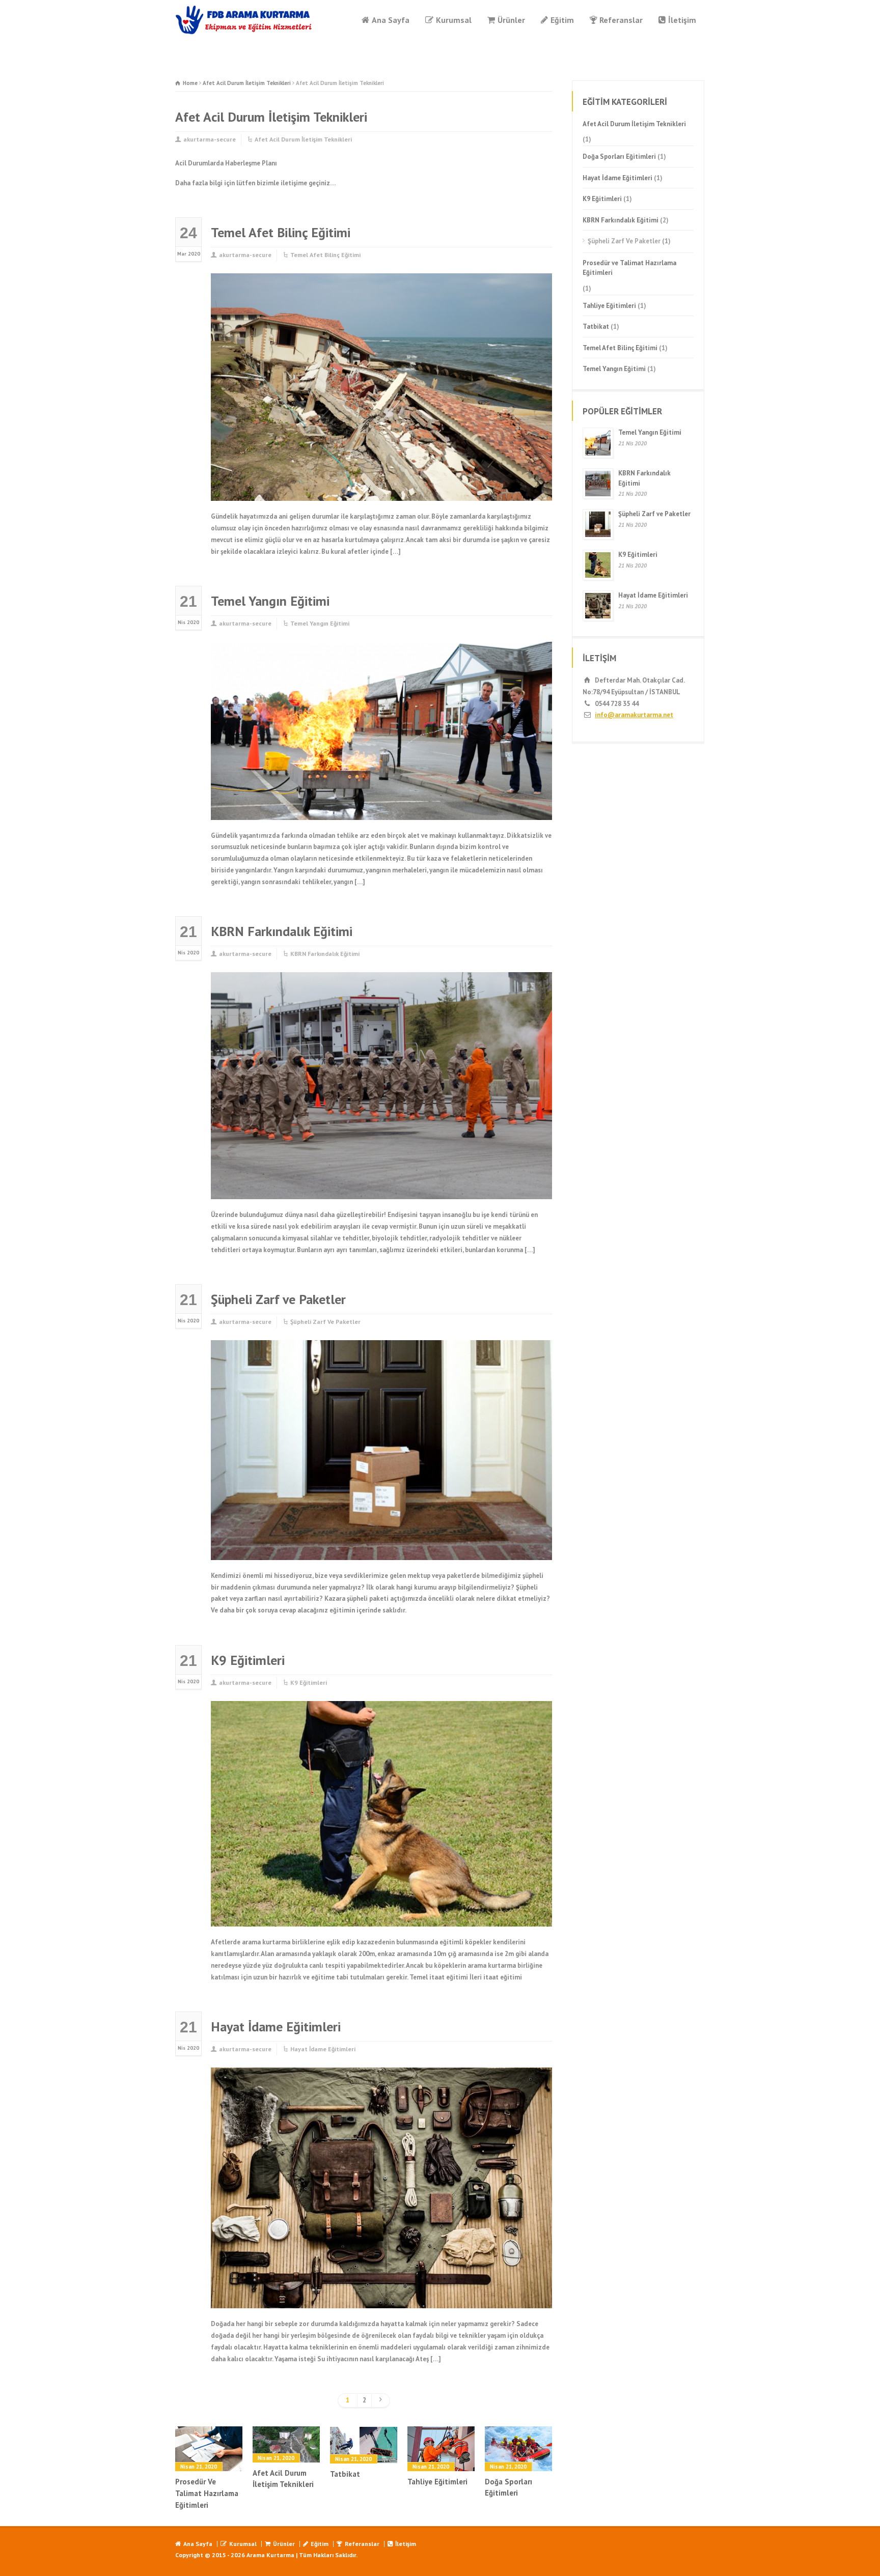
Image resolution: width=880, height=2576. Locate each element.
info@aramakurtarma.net (634, 715)
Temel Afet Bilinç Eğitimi (281, 232)
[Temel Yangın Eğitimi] (381, 808)
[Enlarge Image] (381, 286)
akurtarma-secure (210, 139)
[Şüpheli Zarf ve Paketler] (381, 1548)
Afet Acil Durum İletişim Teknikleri (303, 139)
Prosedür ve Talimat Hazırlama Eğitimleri (629, 268)
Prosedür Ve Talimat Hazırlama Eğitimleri (207, 2493)
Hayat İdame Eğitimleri (276, 2027)
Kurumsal (454, 20)
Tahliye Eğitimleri (437, 2482)
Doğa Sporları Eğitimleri (508, 2487)
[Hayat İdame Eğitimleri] (381, 2296)
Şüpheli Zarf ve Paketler (278, 1299)
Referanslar (621, 20)
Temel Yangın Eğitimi (270, 601)
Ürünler (511, 20)
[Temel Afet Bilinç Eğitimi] (381, 489)
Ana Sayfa (391, 20)
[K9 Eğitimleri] (381, 1915)
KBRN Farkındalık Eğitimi (282, 931)
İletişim (682, 20)
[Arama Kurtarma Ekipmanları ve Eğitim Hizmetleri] (244, 20)
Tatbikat (345, 2474)
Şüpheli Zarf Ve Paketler (325, 1322)
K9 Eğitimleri (248, 1660)
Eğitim (562, 20)
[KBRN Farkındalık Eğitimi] (381, 1187)
